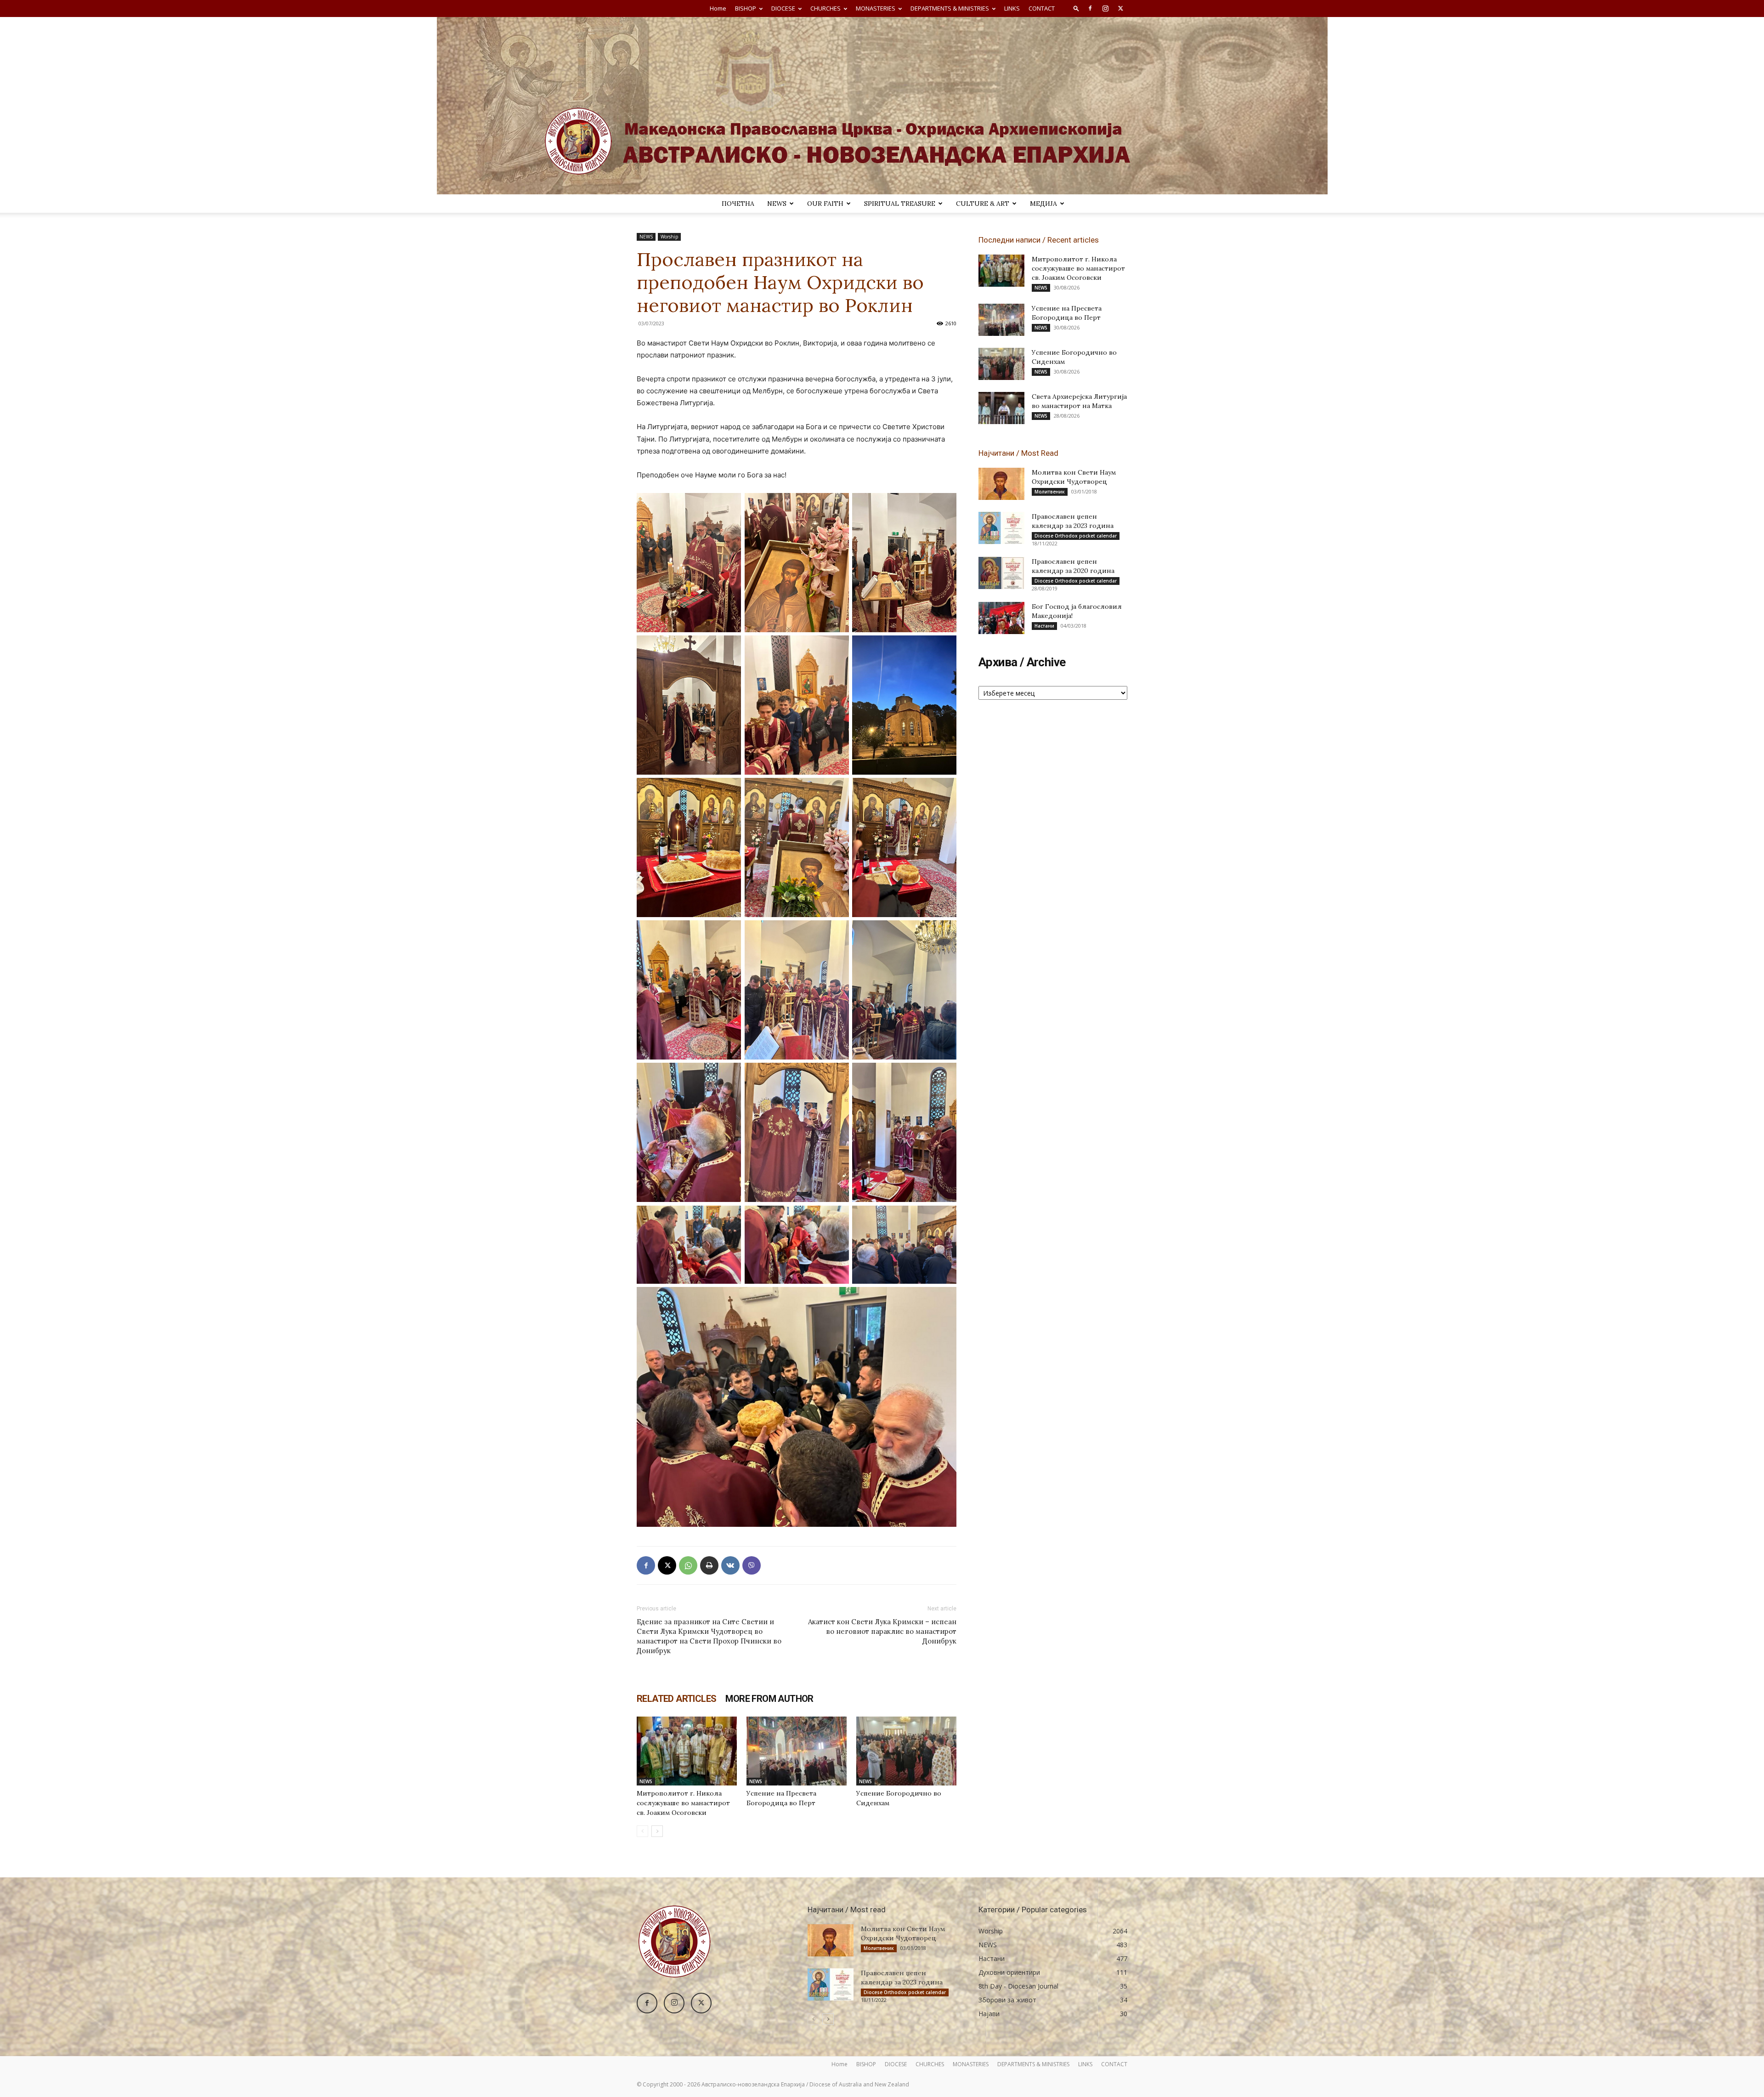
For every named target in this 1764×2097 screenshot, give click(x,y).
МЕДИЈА (1043, 204)
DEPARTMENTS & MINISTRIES (950, 8)
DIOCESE (783, 8)
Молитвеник (1050, 492)
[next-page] (657, 1831)
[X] (1120, 8)
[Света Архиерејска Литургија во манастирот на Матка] (1001, 408)
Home (718, 8)
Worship (669, 237)
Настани (1044, 626)
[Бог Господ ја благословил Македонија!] (1001, 618)
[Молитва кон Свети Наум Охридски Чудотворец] (1001, 484)
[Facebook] (1090, 8)
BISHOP (746, 8)
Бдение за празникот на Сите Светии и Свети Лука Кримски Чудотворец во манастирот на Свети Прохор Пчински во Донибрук (709, 1636)
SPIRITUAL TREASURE (900, 204)
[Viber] (752, 1565)
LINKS (1012, 8)
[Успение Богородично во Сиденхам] (906, 1751)
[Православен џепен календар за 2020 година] (1001, 573)
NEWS (777, 204)
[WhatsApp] (688, 1565)
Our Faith (825, 204)
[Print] (709, 1565)
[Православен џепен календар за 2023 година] (1001, 528)
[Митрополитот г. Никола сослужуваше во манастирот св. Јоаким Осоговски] (687, 1751)
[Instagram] (1105, 8)
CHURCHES (825, 8)
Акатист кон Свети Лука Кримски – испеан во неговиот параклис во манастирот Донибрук (882, 1631)
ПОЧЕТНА (738, 204)
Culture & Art (983, 204)
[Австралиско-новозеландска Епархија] (882, 106)
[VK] (730, 1565)
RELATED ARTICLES (676, 1699)
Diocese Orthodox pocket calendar (1076, 536)
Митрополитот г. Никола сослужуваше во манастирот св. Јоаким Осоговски (683, 1803)
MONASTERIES (876, 8)
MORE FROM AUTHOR (769, 1699)
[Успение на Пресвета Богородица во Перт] (797, 1751)
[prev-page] (642, 1831)
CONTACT (1042, 8)
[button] (1076, 8)
